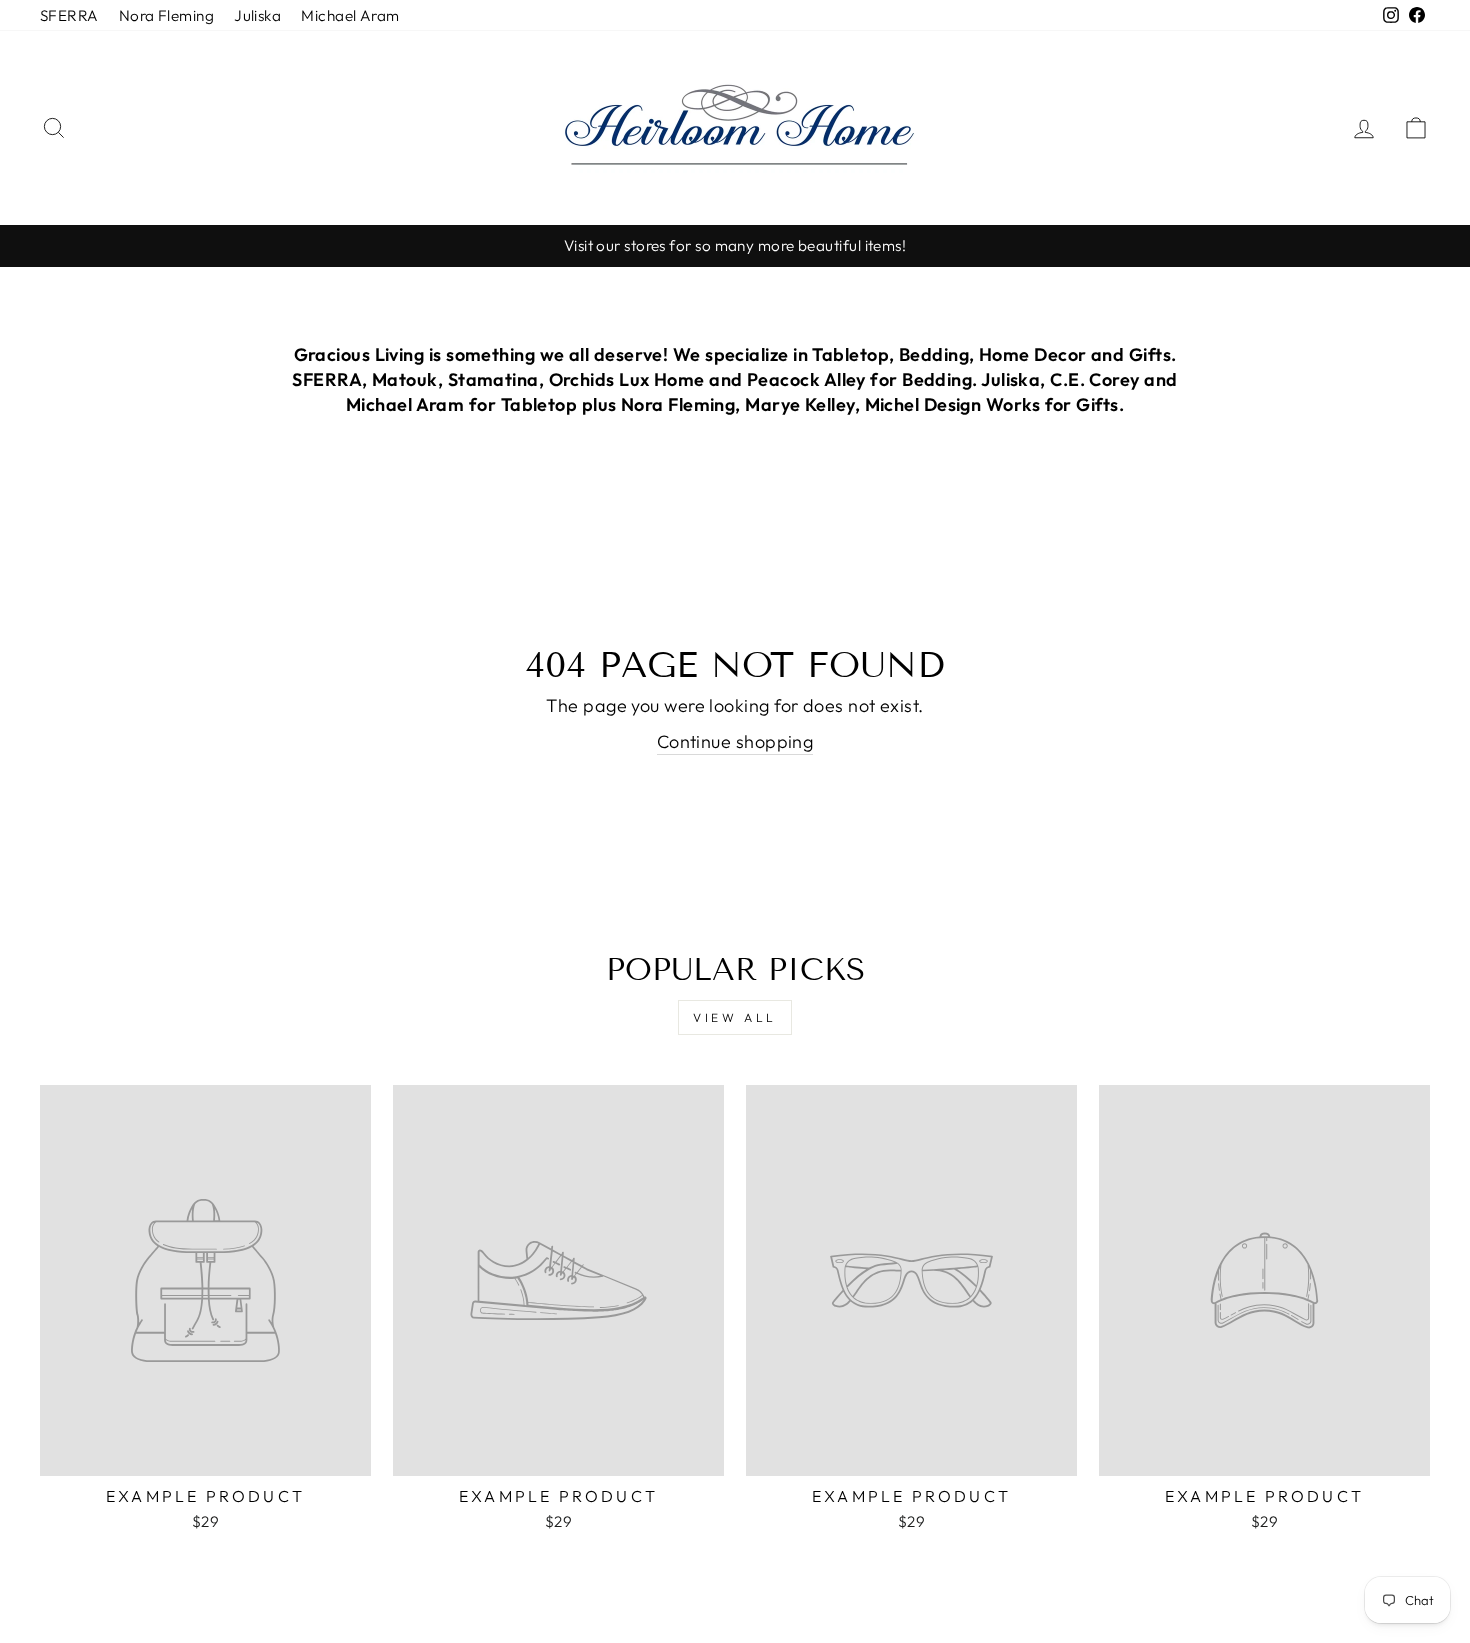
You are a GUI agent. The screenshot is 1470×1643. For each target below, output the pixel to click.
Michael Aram (350, 15)
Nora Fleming (166, 15)
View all (735, 1017)
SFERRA (69, 15)
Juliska (257, 15)
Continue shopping (735, 741)
